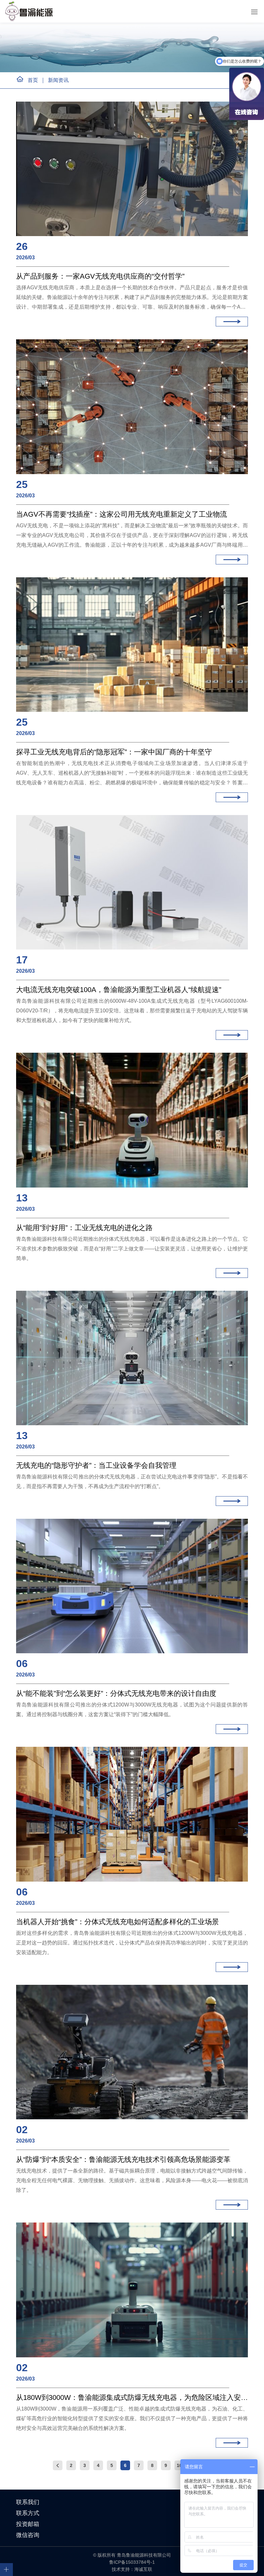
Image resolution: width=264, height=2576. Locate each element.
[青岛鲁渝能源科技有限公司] (30, 11)
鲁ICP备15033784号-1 (132, 2562)
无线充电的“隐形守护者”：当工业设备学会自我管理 (96, 1465)
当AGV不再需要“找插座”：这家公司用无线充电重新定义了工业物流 (122, 514)
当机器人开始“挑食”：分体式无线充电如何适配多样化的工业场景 (118, 1922)
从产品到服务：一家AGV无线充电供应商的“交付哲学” (100, 276)
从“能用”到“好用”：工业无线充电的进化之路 (84, 1228)
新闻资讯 (58, 80)
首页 (33, 80)
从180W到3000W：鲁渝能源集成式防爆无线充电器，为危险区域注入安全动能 (132, 2397)
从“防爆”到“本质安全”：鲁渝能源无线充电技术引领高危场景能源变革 (123, 2159)
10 (179, 2465)
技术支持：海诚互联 (132, 2569)
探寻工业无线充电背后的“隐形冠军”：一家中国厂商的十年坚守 (114, 752)
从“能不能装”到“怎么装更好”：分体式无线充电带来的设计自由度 (116, 1693)
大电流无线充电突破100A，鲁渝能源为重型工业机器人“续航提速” (119, 990)
